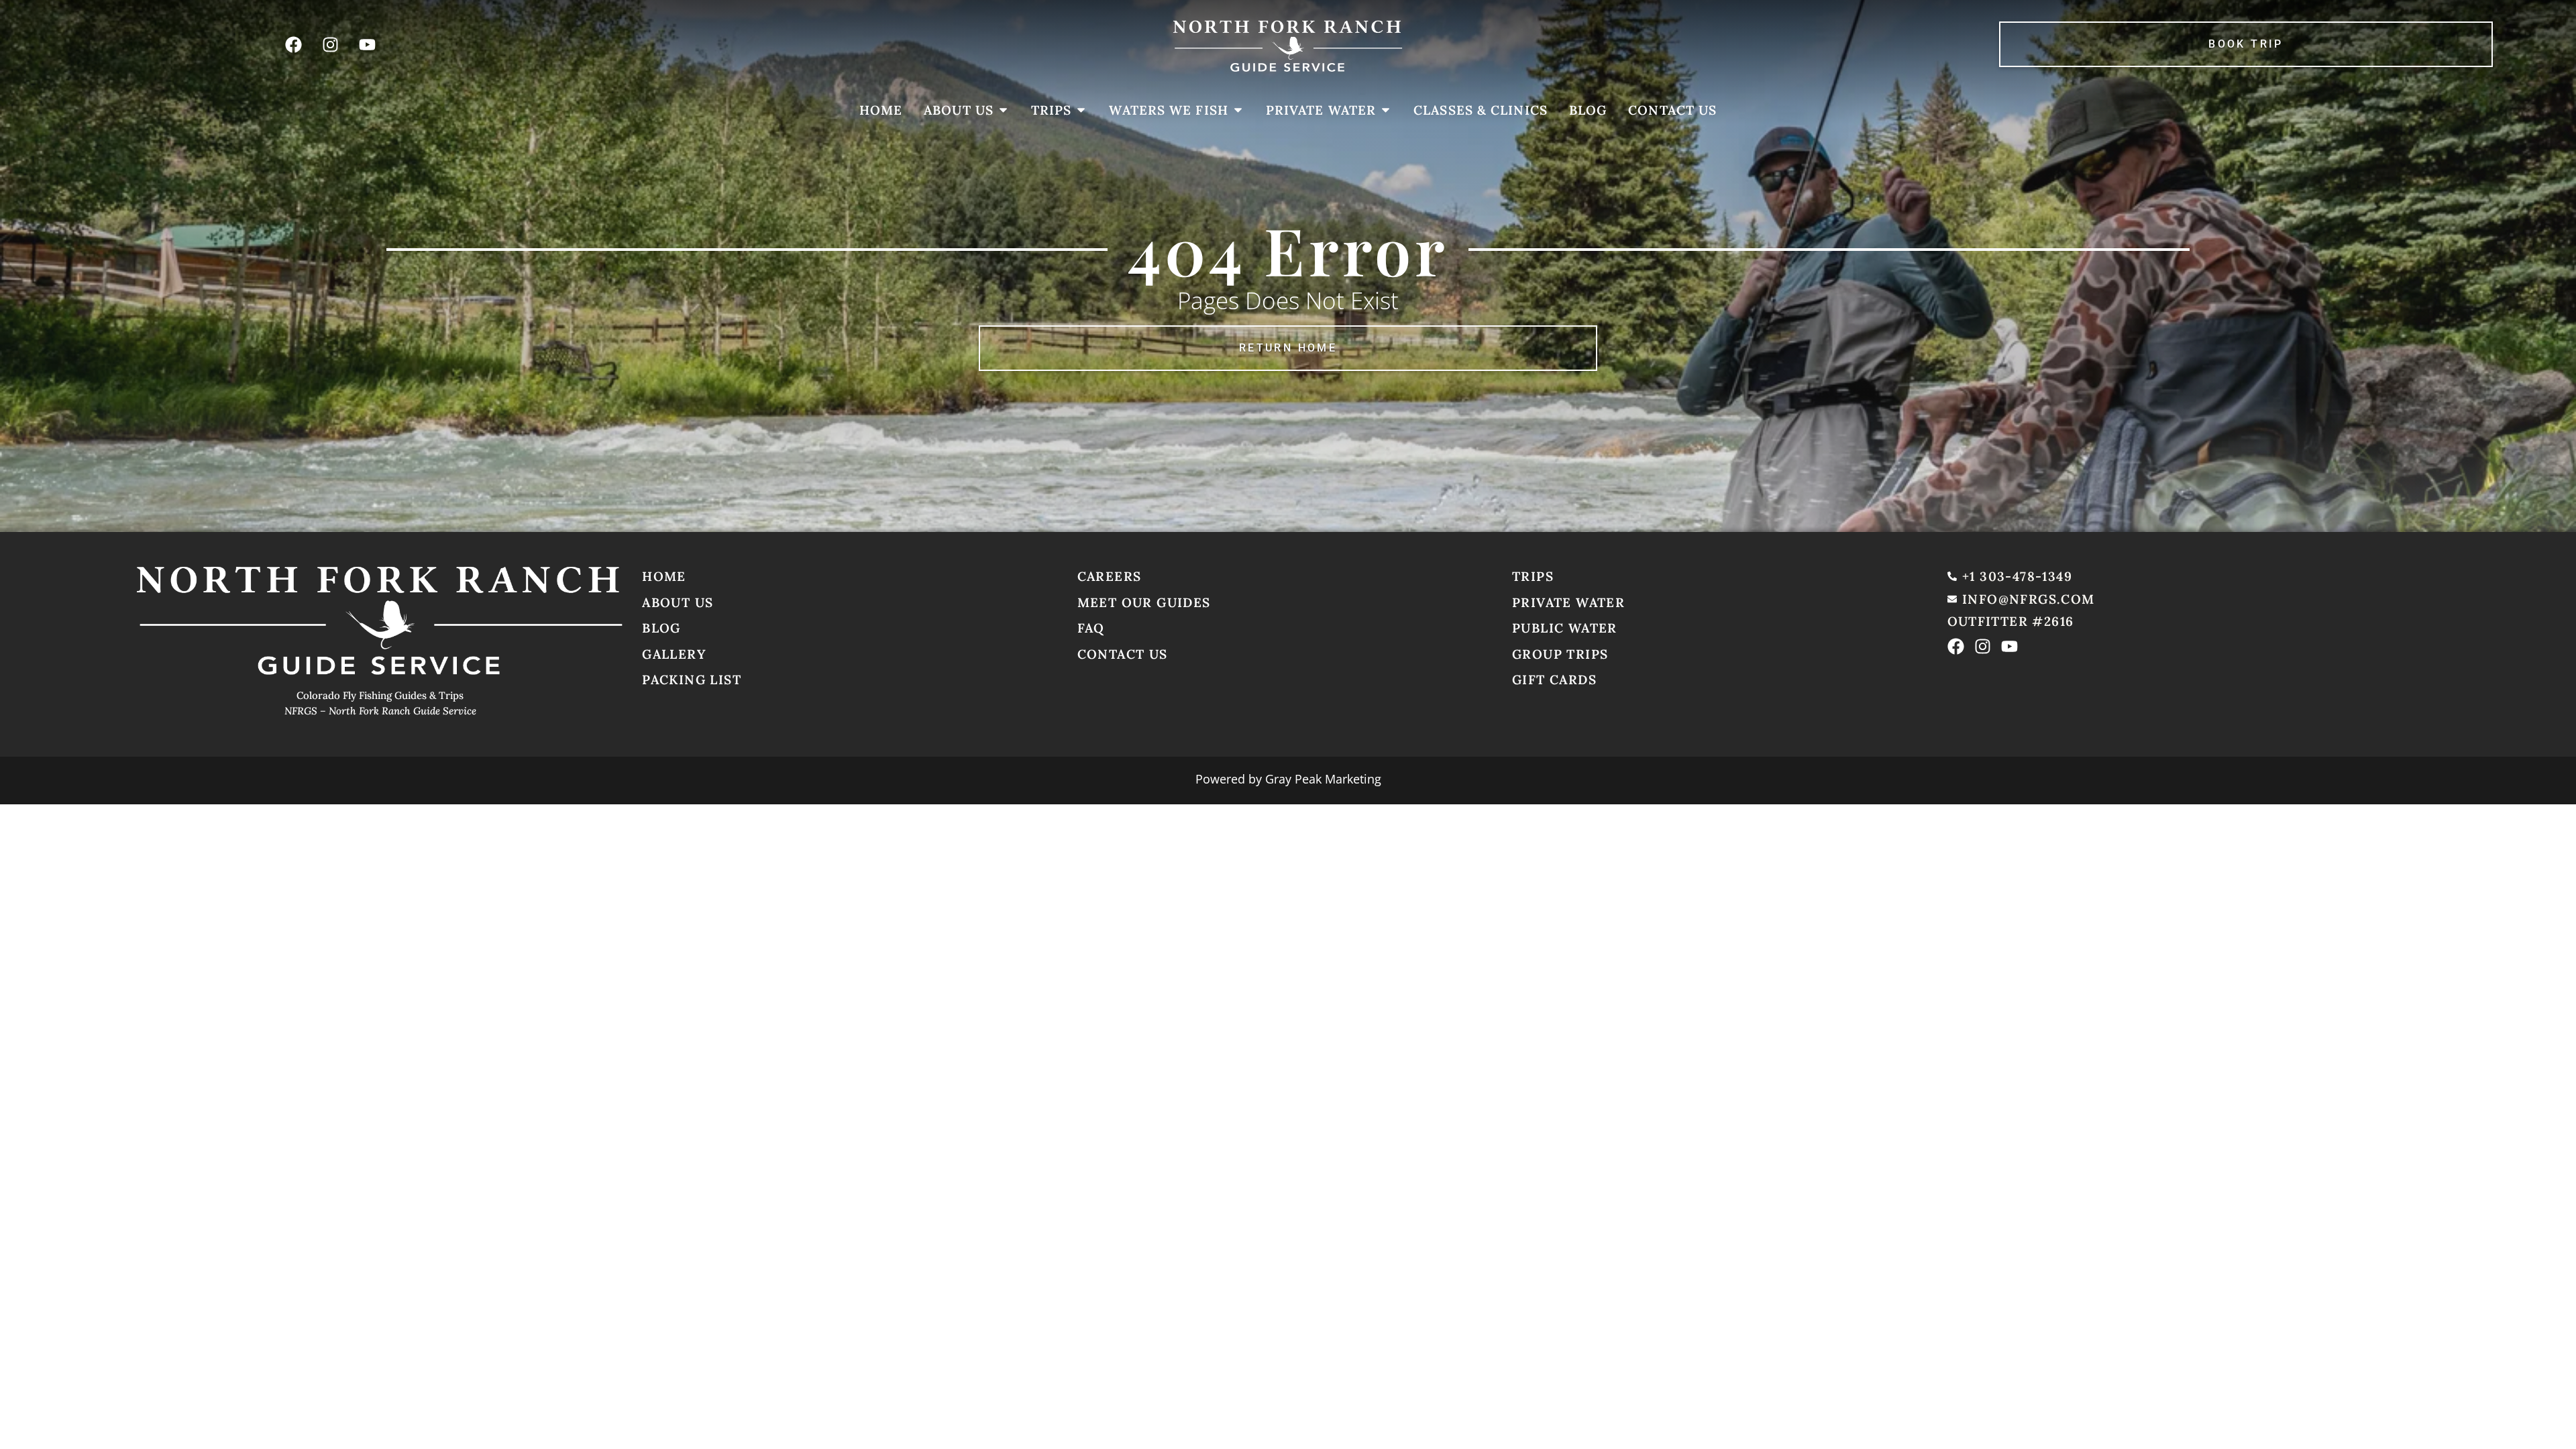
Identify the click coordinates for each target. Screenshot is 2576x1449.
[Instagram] (330, 44)
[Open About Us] (1003, 110)
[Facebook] (293, 44)
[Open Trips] (1081, 110)
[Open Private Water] (1386, 110)
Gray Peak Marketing (1323, 779)
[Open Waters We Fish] (1238, 110)
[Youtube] (367, 44)
